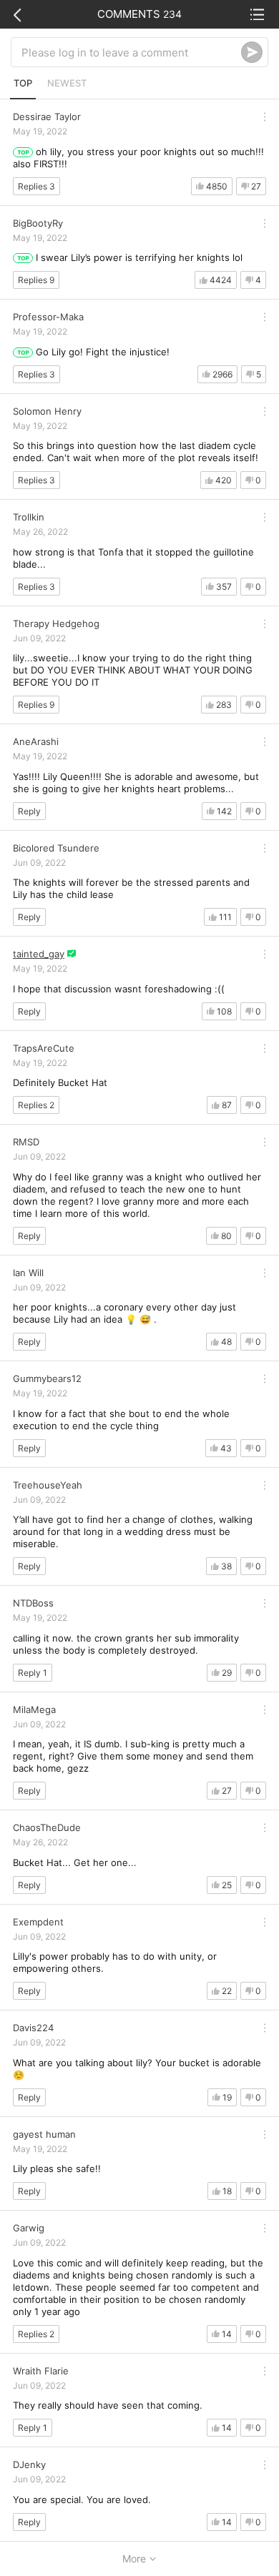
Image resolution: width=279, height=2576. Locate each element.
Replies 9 (36, 280)
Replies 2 (36, 1105)
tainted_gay (39, 954)
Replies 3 (36, 186)
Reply (29, 811)
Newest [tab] (67, 83)
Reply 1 (33, 1673)
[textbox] (131, 52)
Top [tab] (23, 83)
